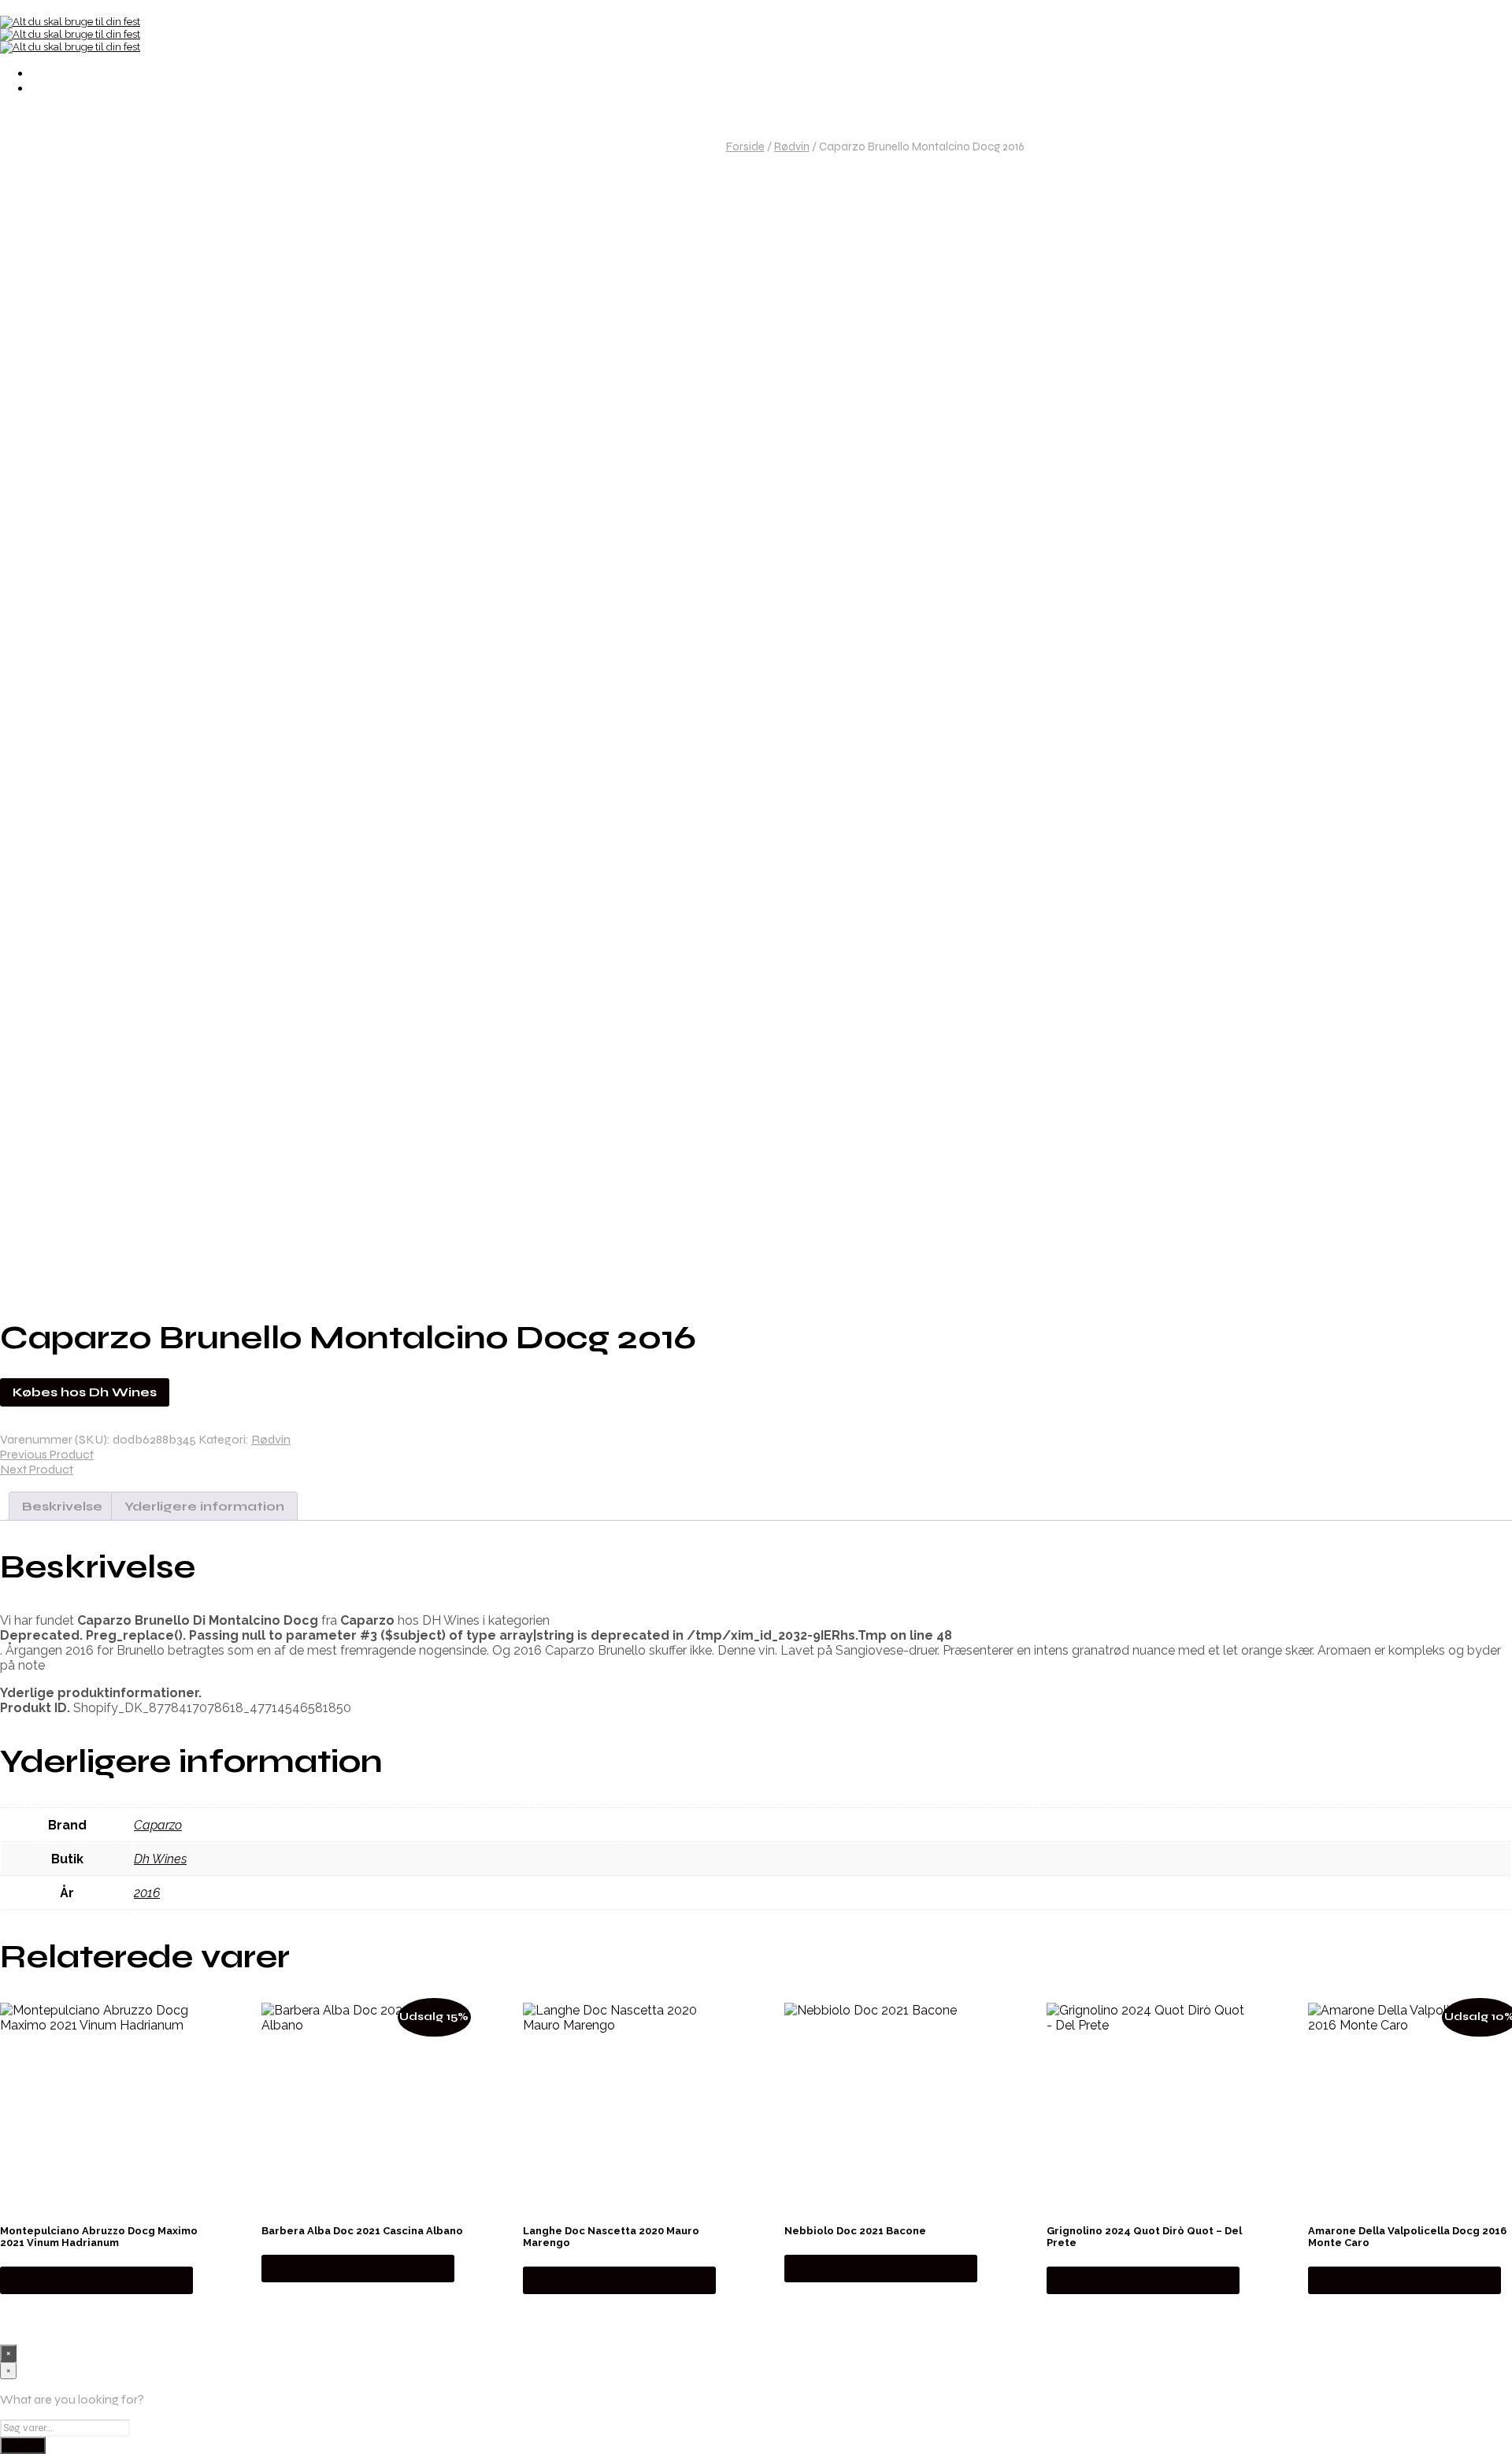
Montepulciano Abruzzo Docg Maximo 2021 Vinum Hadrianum (99, 2237)
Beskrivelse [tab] (62, 1506)
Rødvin (792, 146)
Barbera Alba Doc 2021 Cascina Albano (362, 2231)
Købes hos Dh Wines (85, 1392)
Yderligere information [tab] (204, 1506)
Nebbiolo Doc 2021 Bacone (855, 2231)
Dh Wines (160, 1859)
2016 (147, 1893)
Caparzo (158, 1825)
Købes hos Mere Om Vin (96, 2280)
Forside (745, 146)
